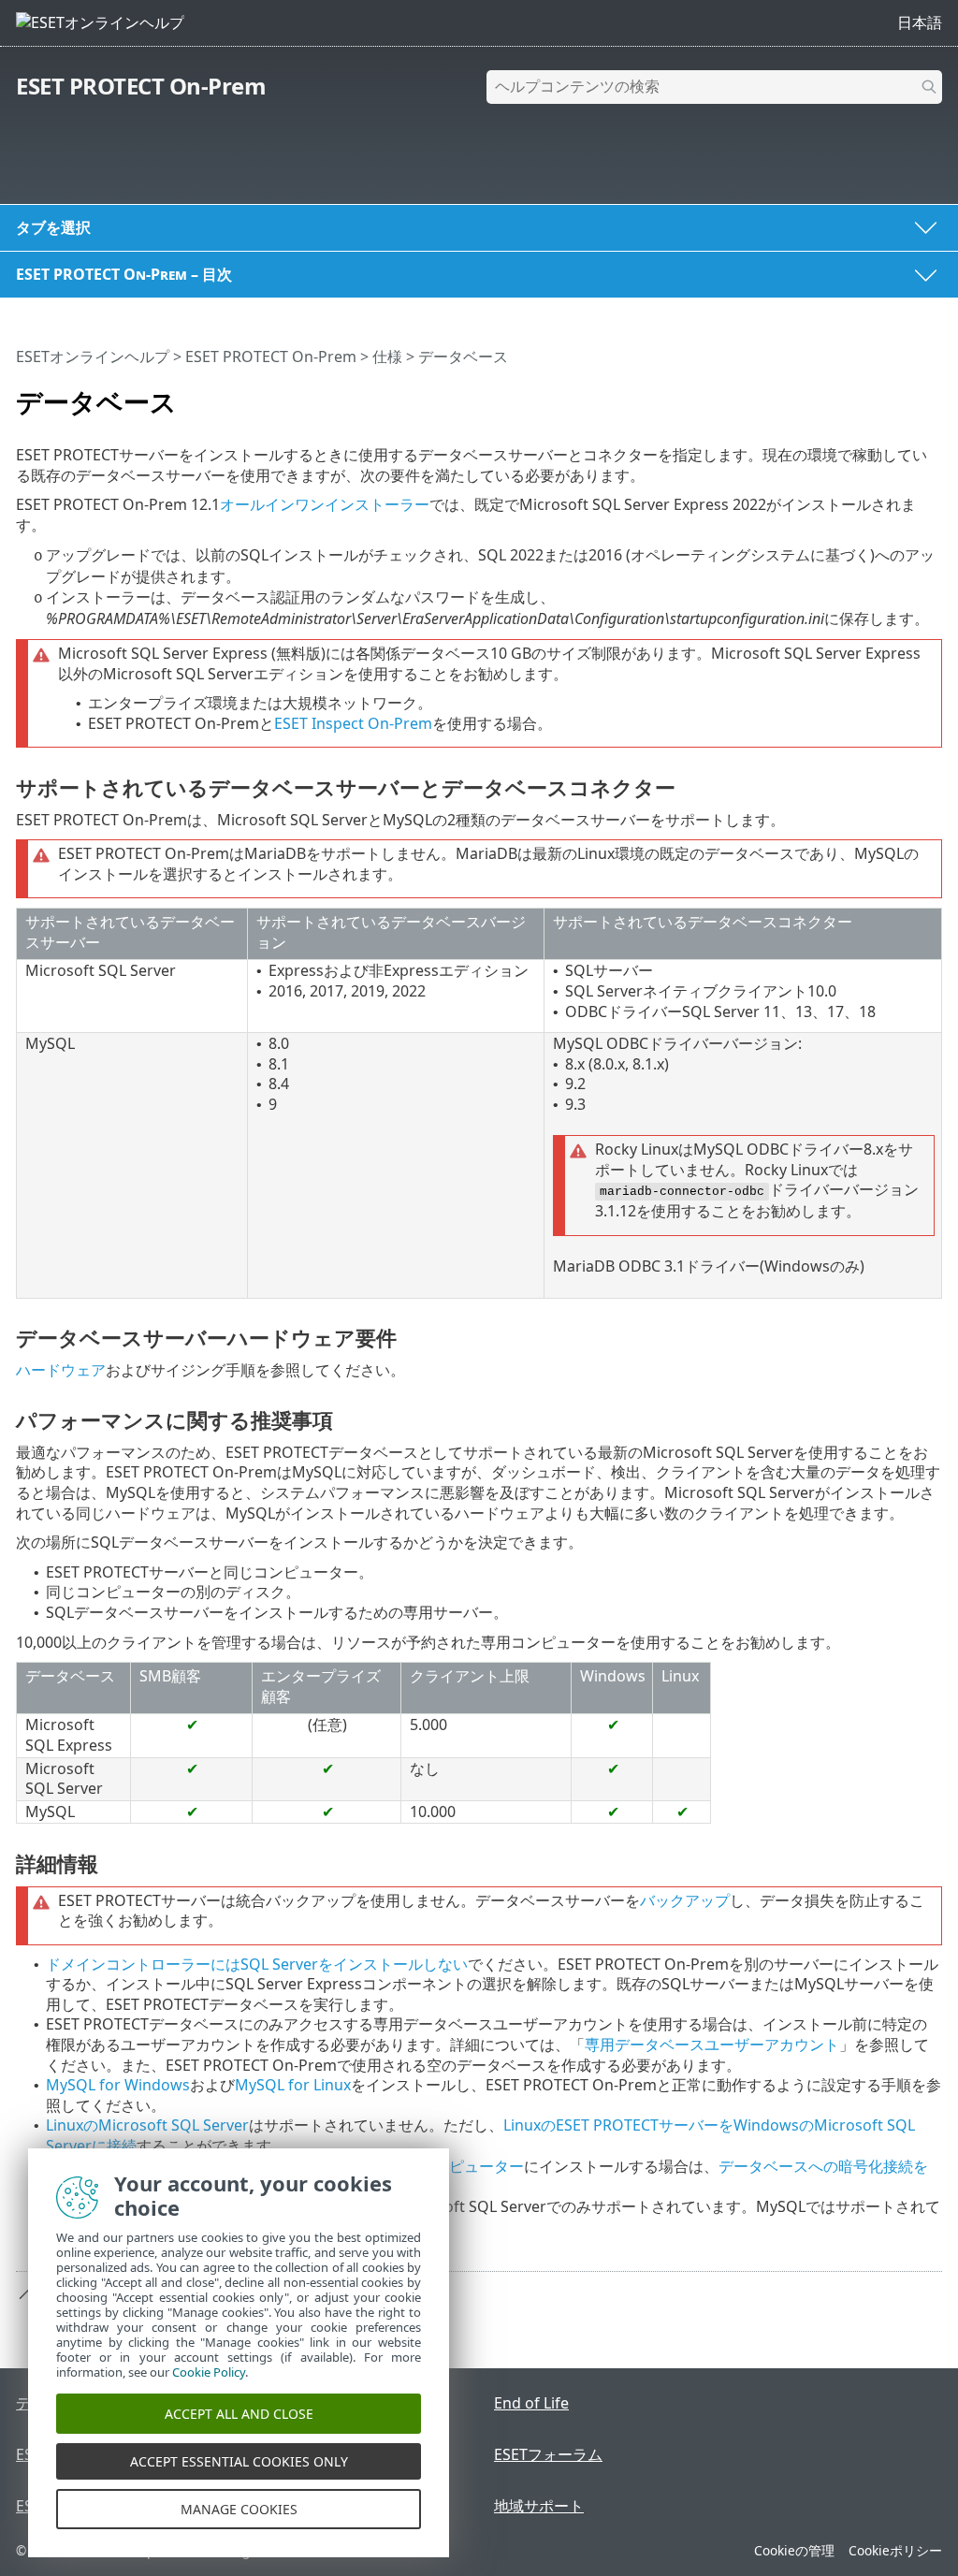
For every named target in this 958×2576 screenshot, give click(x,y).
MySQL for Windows (118, 2085)
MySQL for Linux (293, 2085)
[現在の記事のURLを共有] (876, 394)
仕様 (387, 357)
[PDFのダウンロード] (904, 394)
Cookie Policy (209, 2372)
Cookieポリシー (895, 2550)
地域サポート (539, 2506)
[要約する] (932, 394)
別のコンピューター (457, 2166)
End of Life (531, 2403)
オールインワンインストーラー (325, 504)
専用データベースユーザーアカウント (712, 2045)
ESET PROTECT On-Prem (141, 86)
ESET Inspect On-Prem (353, 723)
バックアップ (685, 1900)
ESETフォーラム (548, 2454)
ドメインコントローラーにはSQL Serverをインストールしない (257, 1964)
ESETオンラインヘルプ (93, 357)
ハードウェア (61, 1370)
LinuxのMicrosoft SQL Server (147, 2125)
